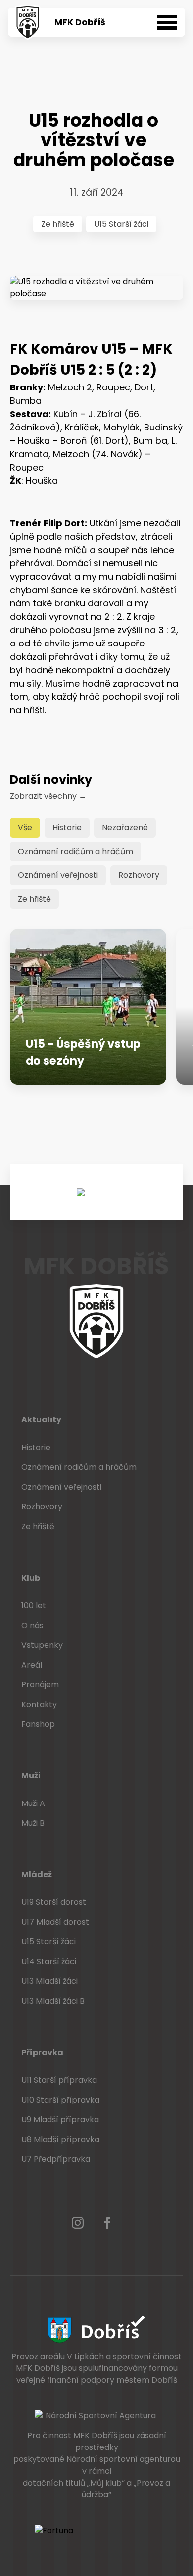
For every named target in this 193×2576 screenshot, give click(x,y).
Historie (67, 828)
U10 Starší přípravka (60, 2100)
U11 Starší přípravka (59, 2080)
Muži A (33, 1803)
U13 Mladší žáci (49, 1981)
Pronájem (40, 1685)
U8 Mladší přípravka (60, 2139)
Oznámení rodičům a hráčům (75, 851)
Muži (31, 1776)
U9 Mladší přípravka (60, 2120)
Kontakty (39, 1704)
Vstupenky (42, 1645)
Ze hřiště (58, 224)
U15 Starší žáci (121, 224)
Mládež (37, 1874)
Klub (31, 1578)
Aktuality (41, 1420)
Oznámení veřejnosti (58, 875)
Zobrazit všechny (48, 796)
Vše (25, 828)
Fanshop (38, 1724)
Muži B (33, 1823)
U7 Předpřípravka (56, 2159)
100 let (34, 1606)
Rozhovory (139, 875)
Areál (32, 1665)
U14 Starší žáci (49, 1961)
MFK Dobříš (80, 22)
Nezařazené (125, 828)
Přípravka (42, 2052)
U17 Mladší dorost (55, 1922)
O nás (32, 1625)
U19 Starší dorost (54, 1902)
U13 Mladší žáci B (53, 2001)
